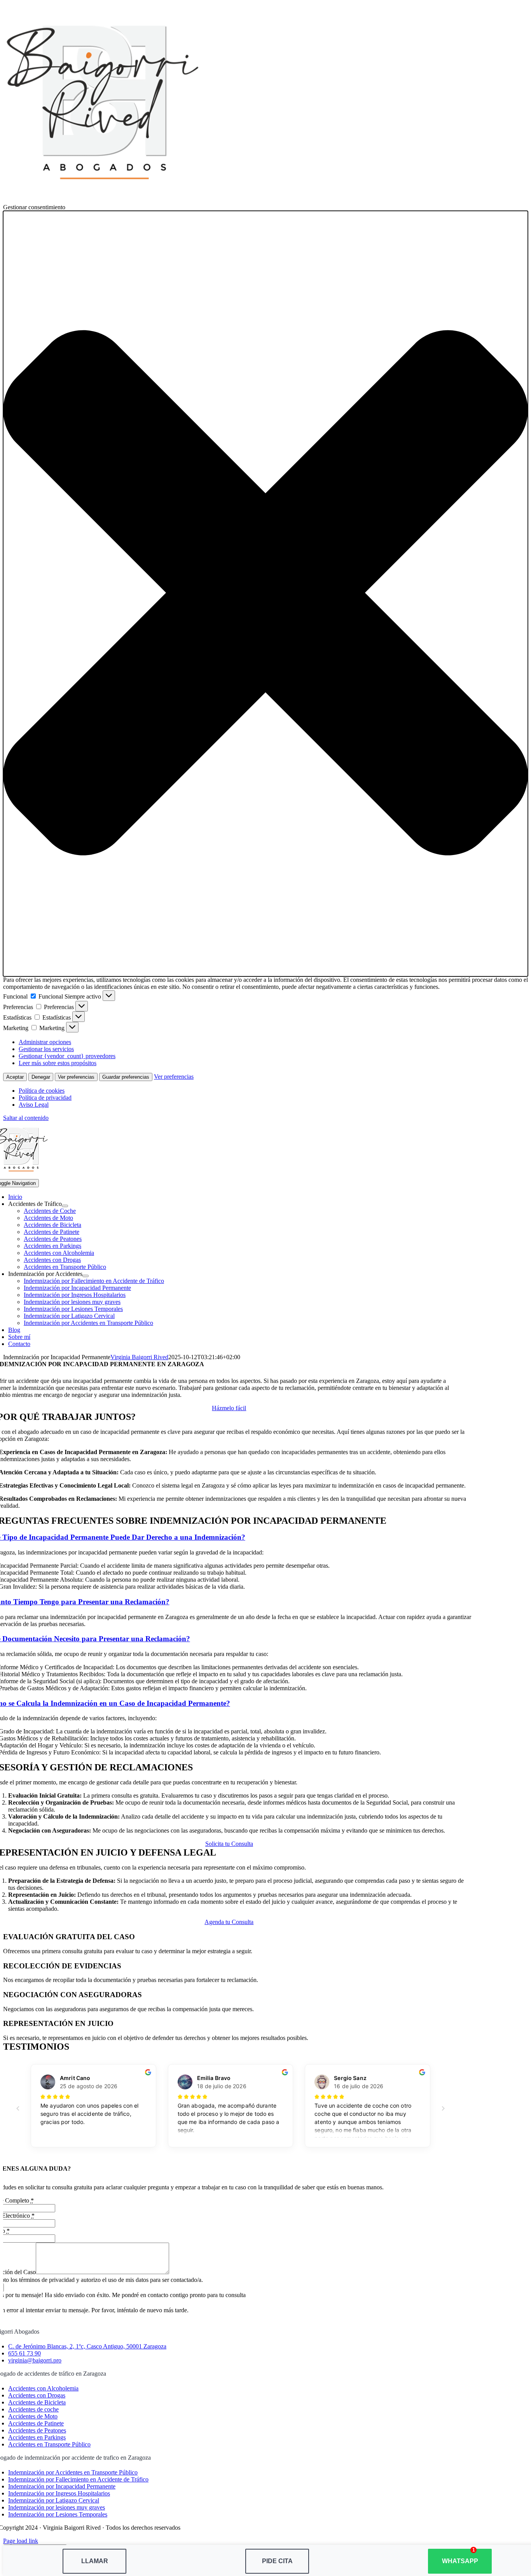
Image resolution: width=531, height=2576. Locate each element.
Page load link (21, 2541)
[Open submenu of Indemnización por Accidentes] (86, 1276)
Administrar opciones (45, 1042)
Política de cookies (42, 1091)
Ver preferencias (76, 1077)
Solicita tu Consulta (229, 1844)
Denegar (41, 1077)
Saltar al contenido (26, 1118)
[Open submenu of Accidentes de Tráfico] (65, 1206)
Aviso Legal (34, 1105)
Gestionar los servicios (46, 1049)
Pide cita (277, 2561)
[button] (265, 594)
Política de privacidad (45, 1098)
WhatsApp (460, 2561)
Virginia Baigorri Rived (139, 1357)
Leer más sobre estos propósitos (58, 1063)
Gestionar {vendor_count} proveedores (67, 1056)
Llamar (95, 2561)
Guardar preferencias (126, 1077)
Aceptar (15, 1077)
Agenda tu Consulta (229, 1922)
